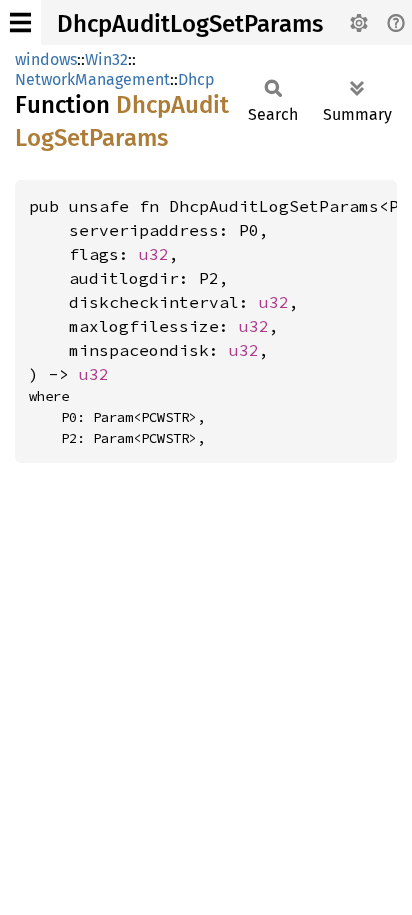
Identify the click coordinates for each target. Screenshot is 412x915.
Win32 (106, 59)
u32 (154, 254)
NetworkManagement (92, 79)
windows (46, 59)
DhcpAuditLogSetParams (190, 24)
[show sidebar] (20, 22)
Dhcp (196, 79)
